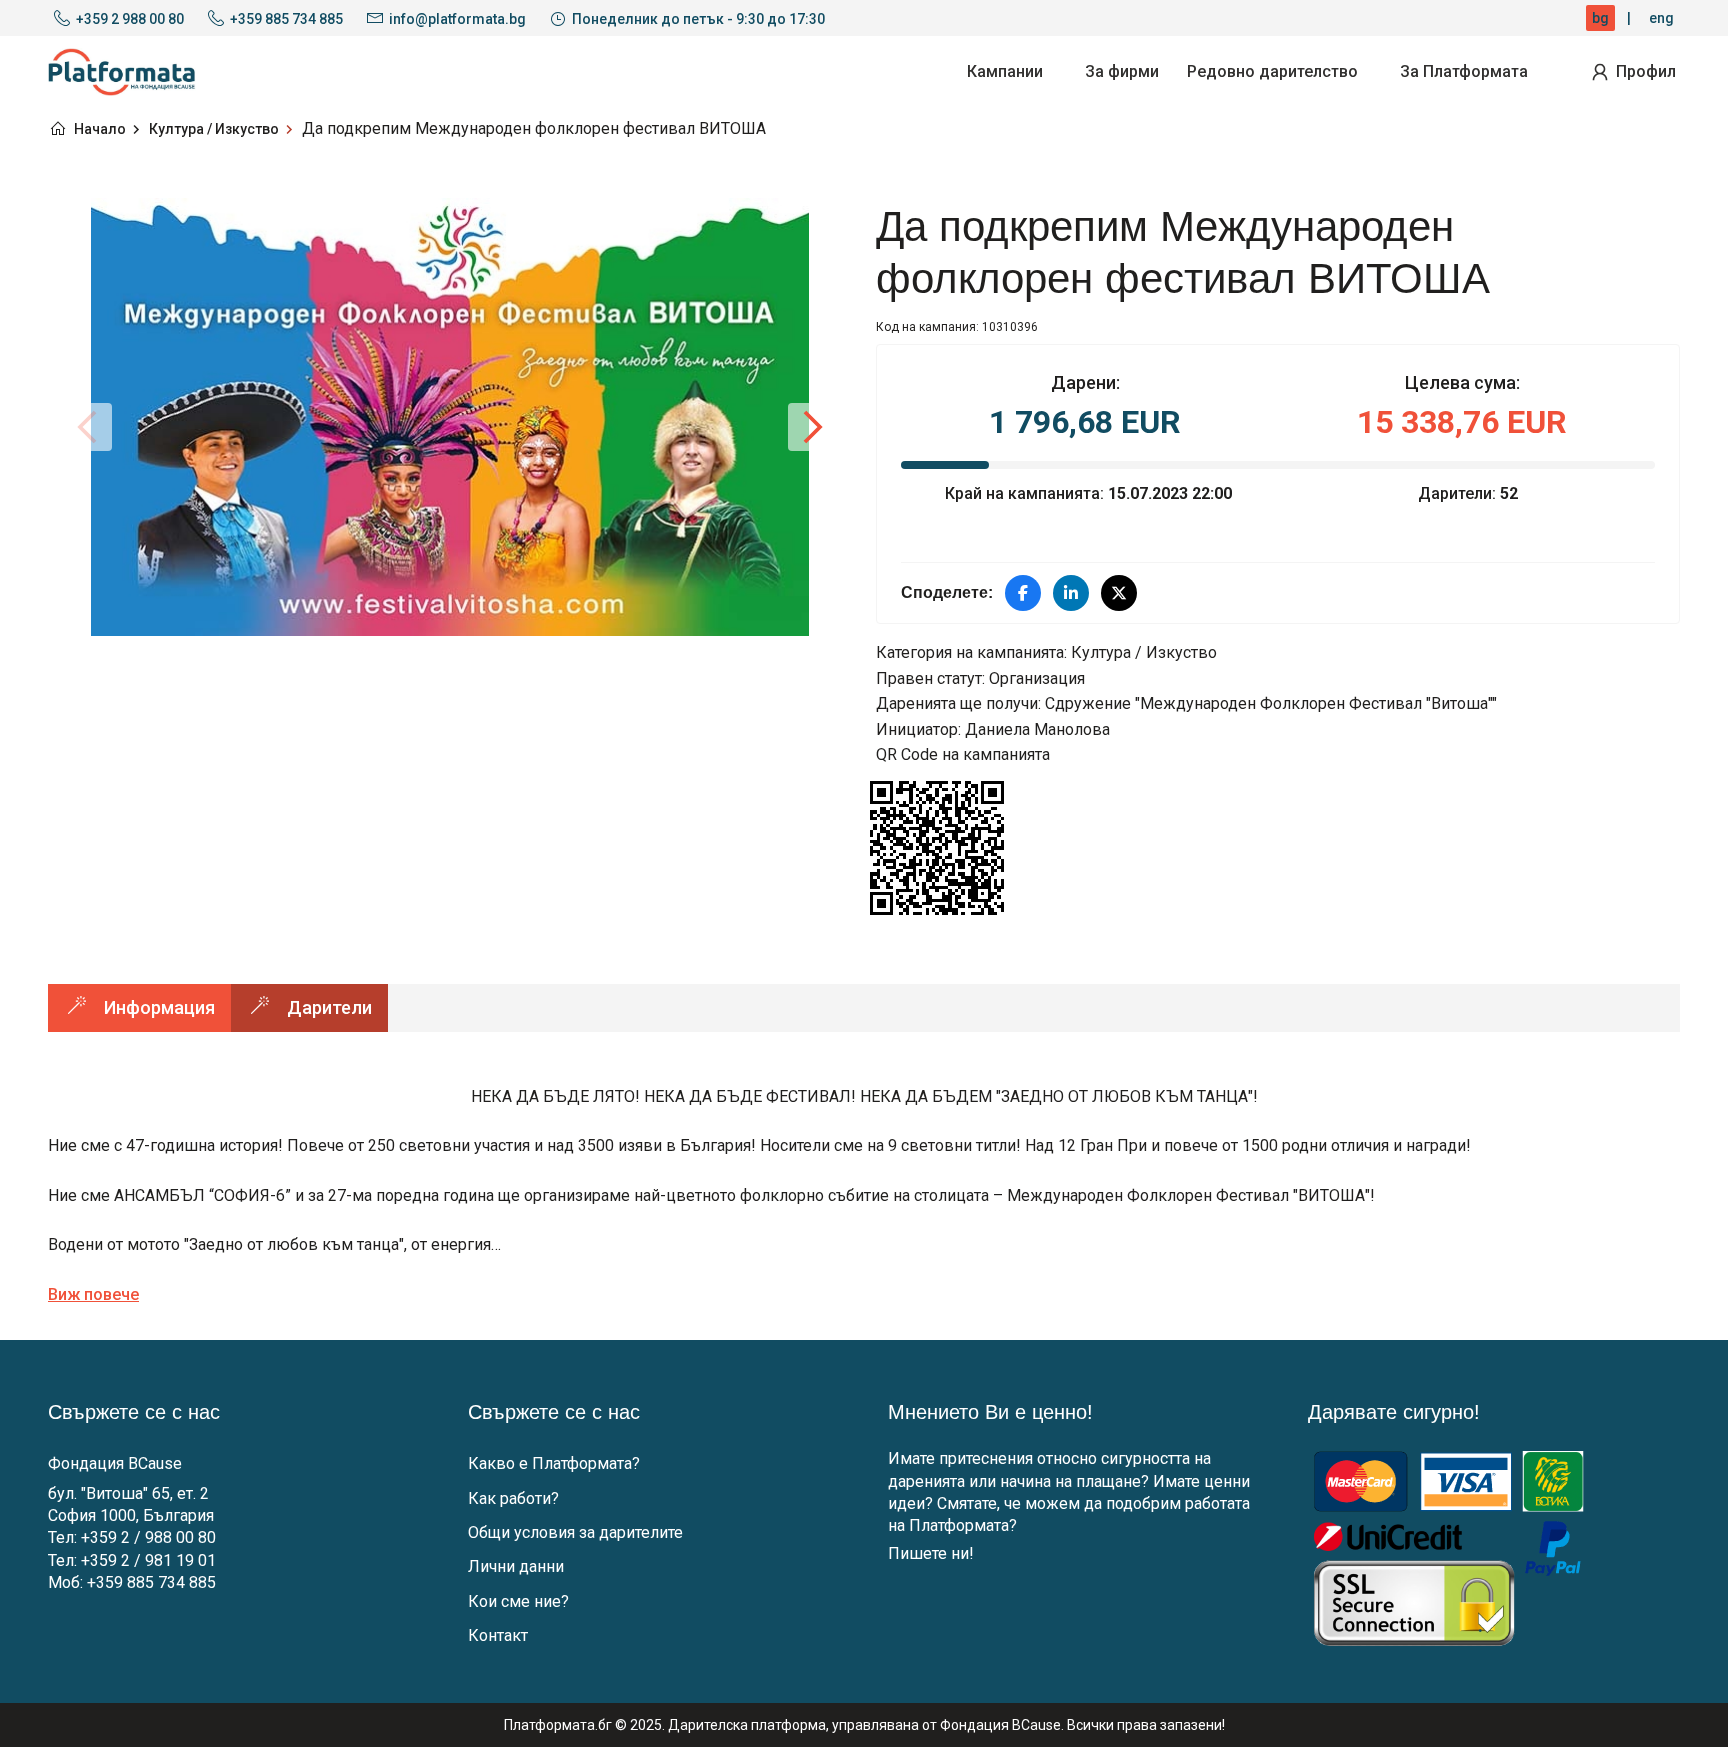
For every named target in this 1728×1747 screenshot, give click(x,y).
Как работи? (513, 1498)
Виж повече (93, 1294)
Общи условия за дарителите (575, 1532)
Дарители (329, 1007)
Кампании (1005, 71)
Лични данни (516, 1566)
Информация (159, 1007)
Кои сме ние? (518, 1601)
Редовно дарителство (1272, 71)
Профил (1646, 71)
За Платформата (1464, 71)
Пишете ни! (931, 1553)
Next (812, 427)
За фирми (1122, 71)
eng (1661, 18)
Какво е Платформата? (554, 1463)
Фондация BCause (115, 1463)
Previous (88, 427)
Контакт (498, 1635)
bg (1600, 18)
